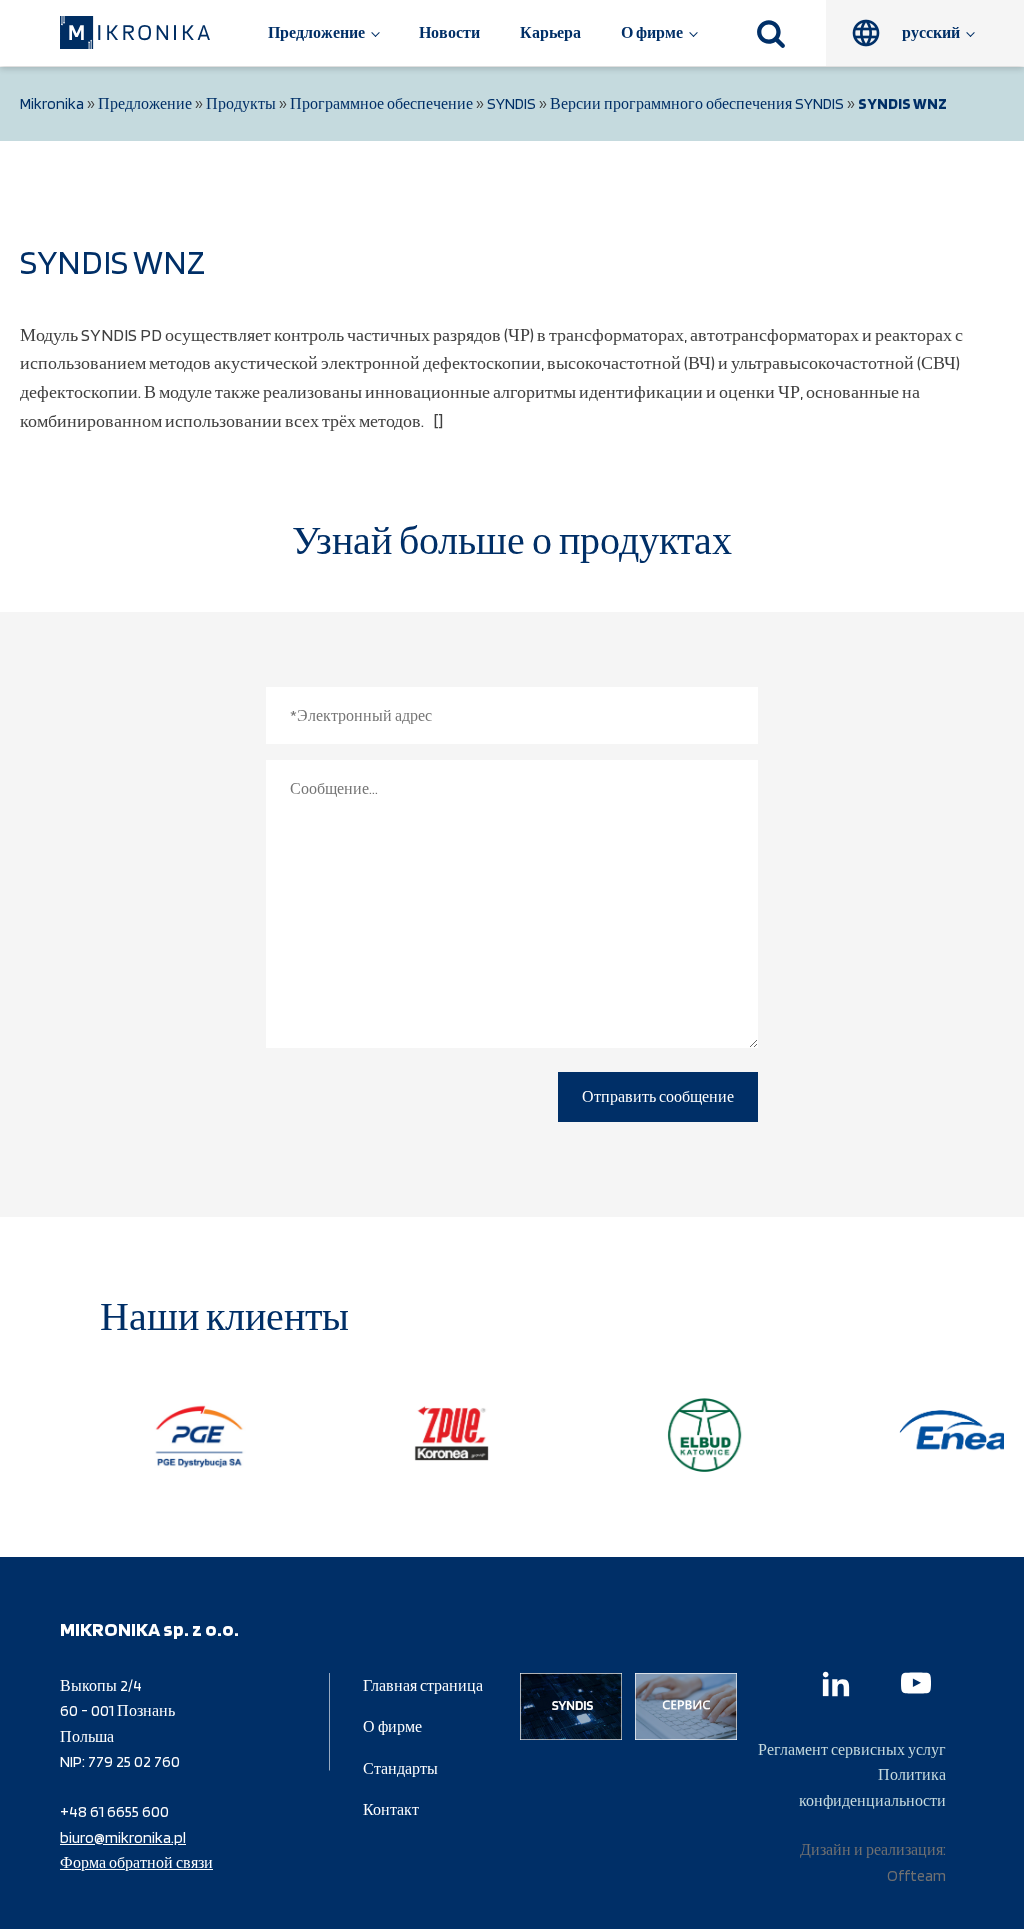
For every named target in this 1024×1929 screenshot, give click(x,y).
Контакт (391, 1809)
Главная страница (423, 1685)
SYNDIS (511, 103)
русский (931, 32)
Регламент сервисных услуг (852, 1749)
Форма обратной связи (136, 1862)
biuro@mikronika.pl (123, 1837)
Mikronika (52, 103)
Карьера (550, 32)
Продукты (241, 103)
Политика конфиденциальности (872, 1787)
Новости (449, 32)
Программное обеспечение (381, 103)
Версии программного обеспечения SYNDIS (697, 103)
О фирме (652, 32)
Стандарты (400, 1768)
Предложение (316, 32)
